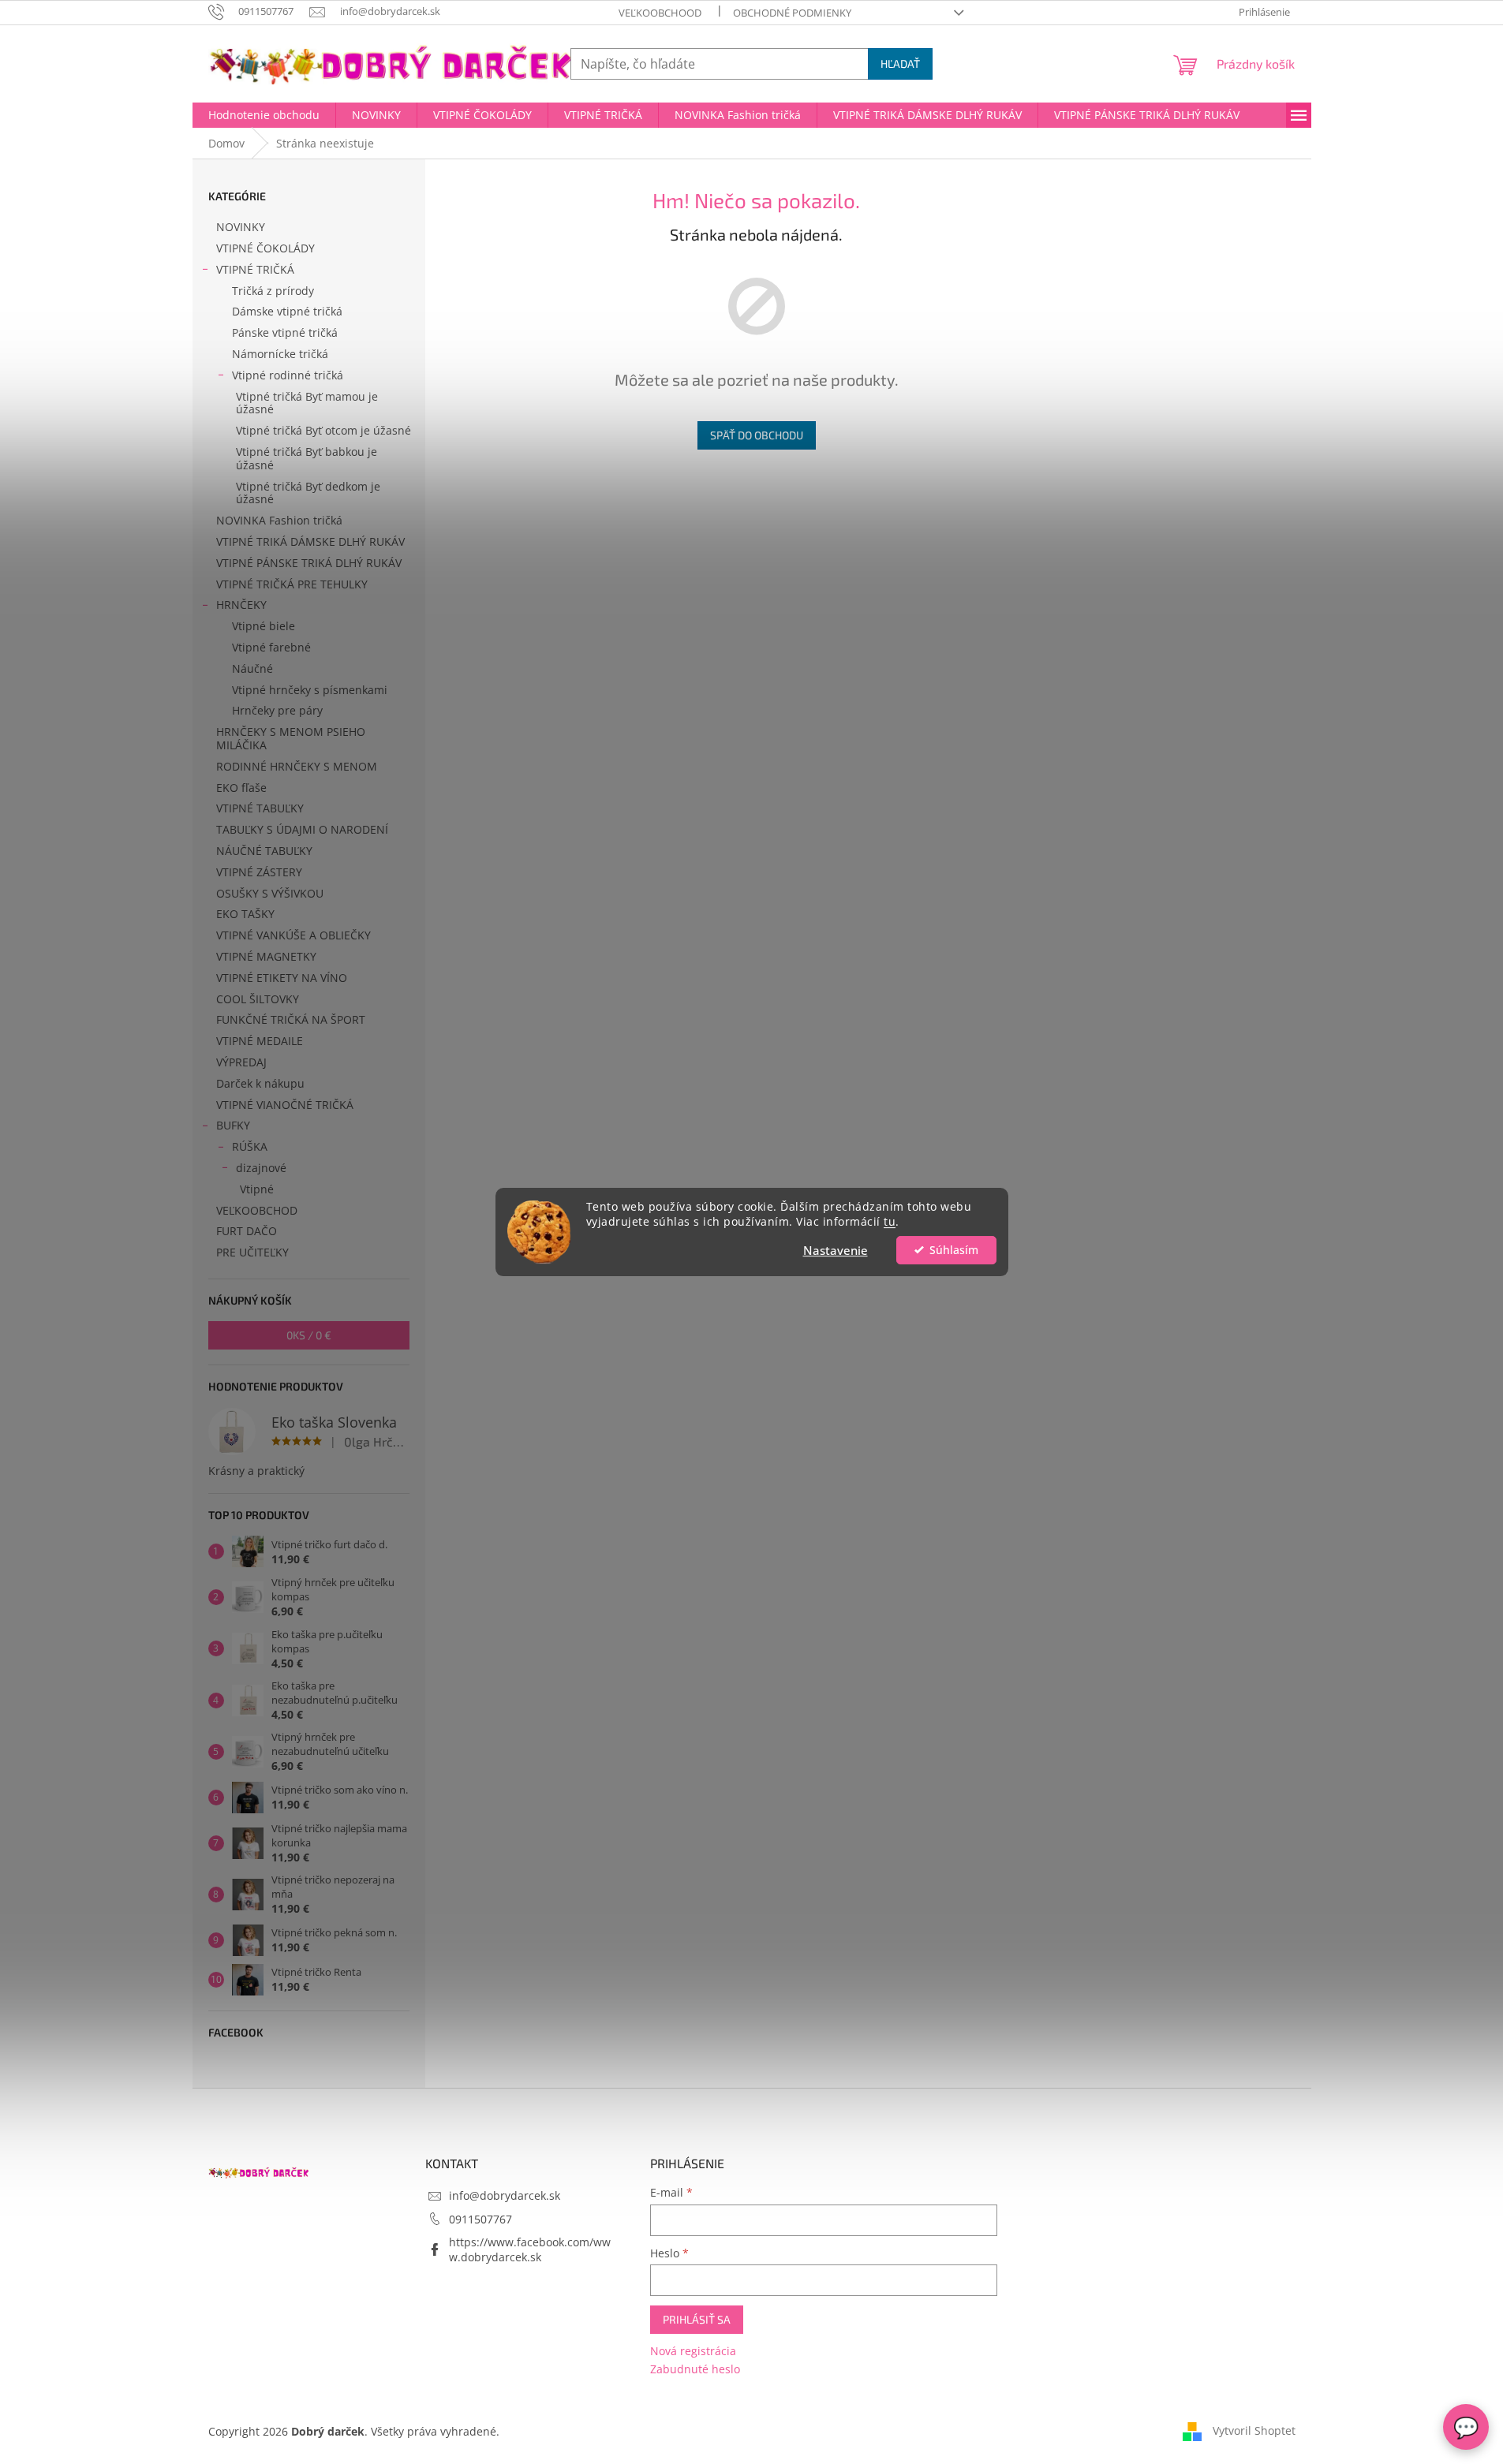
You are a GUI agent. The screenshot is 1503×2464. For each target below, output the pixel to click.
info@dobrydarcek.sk (505, 2195)
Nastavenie (836, 1250)
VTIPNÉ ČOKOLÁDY (265, 248)
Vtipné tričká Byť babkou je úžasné (307, 458)
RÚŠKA (250, 1146)
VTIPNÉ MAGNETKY (266, 956)
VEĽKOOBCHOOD (660, 13)
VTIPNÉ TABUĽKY (260, 808)
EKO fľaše (241, 788)
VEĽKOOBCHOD (257, 1210)
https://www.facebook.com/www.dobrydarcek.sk (530, 2249)
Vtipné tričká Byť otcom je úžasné (323, 430)
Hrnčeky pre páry (277, 710)
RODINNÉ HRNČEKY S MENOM (297, 766)
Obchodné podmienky (792, 13)
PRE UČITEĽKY (252, 1252)
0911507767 (480, 2219)
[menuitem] (264, 115)
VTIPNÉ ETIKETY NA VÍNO (282, 978)
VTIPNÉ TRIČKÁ (255, 269)
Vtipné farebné (271, 647)
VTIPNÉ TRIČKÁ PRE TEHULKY (292, 584)
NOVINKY (241, 227)
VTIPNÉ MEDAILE (260, 1041)
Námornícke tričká (280, 354)
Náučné (252, 668)
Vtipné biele (264, 626)
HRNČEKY (241, 605)
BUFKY (233, 1125)
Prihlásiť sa (697, 2319)
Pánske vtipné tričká (285, 332)
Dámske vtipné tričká (287, 311)
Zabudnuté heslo (695, 2369)
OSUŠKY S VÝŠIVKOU (270, 893)
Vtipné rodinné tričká (288, 375)
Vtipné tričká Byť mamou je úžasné (307, 403)
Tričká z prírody (273, 291)
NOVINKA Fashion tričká (279, 520)
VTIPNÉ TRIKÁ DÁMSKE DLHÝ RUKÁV (310, 541)
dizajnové (261, 1168)
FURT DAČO (247, 1231)
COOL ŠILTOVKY (258, 999)
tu (890, 1222)
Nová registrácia (693, 2351)
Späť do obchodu (757, 435)
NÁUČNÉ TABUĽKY (264, 851)
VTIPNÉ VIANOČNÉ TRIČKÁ (285, 1105)
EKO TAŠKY (245, 914)
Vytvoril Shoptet (1254, 2430)
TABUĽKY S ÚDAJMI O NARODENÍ (302, 829)
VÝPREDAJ (241, 1062)
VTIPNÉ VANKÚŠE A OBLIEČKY (293, 935)
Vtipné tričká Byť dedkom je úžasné (308, 493)
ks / (309, 1335)
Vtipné (257, 1189)
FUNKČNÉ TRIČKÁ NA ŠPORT (291, 1019)
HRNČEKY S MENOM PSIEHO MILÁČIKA (291, 738)
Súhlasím (954, 1250)
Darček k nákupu (260, 1083)
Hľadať (900, 63)
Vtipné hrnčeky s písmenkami (310, 690)
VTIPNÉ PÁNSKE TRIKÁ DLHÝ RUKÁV (309, 563)
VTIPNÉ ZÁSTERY (259, 872)
